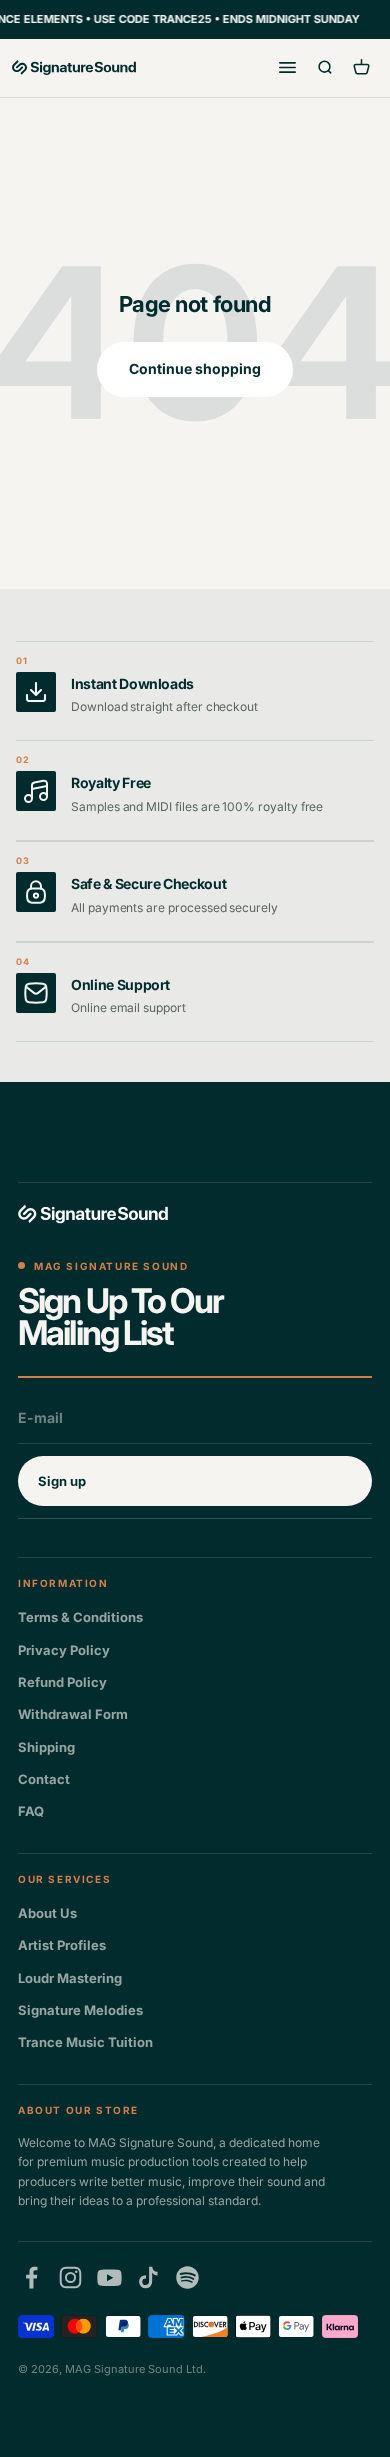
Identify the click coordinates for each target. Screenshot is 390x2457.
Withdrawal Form (73, 1714)
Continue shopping (195, 368)
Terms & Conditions (80, 1617)
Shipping (46, 1747)
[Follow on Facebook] (31, 2277)
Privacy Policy (64, 1650)
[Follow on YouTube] (109, 2277)
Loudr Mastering (70, 1978)
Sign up (62, 1481)
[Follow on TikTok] (148, 2277)
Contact (44, 1779)
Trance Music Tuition (85, 2042)
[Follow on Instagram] (70, 2277)
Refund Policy (62, 1682)
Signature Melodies (80, 2010)
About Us (47, 1913)
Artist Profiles (62, 1945)
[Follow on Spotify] (187, 2277)
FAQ (31, 1811)
